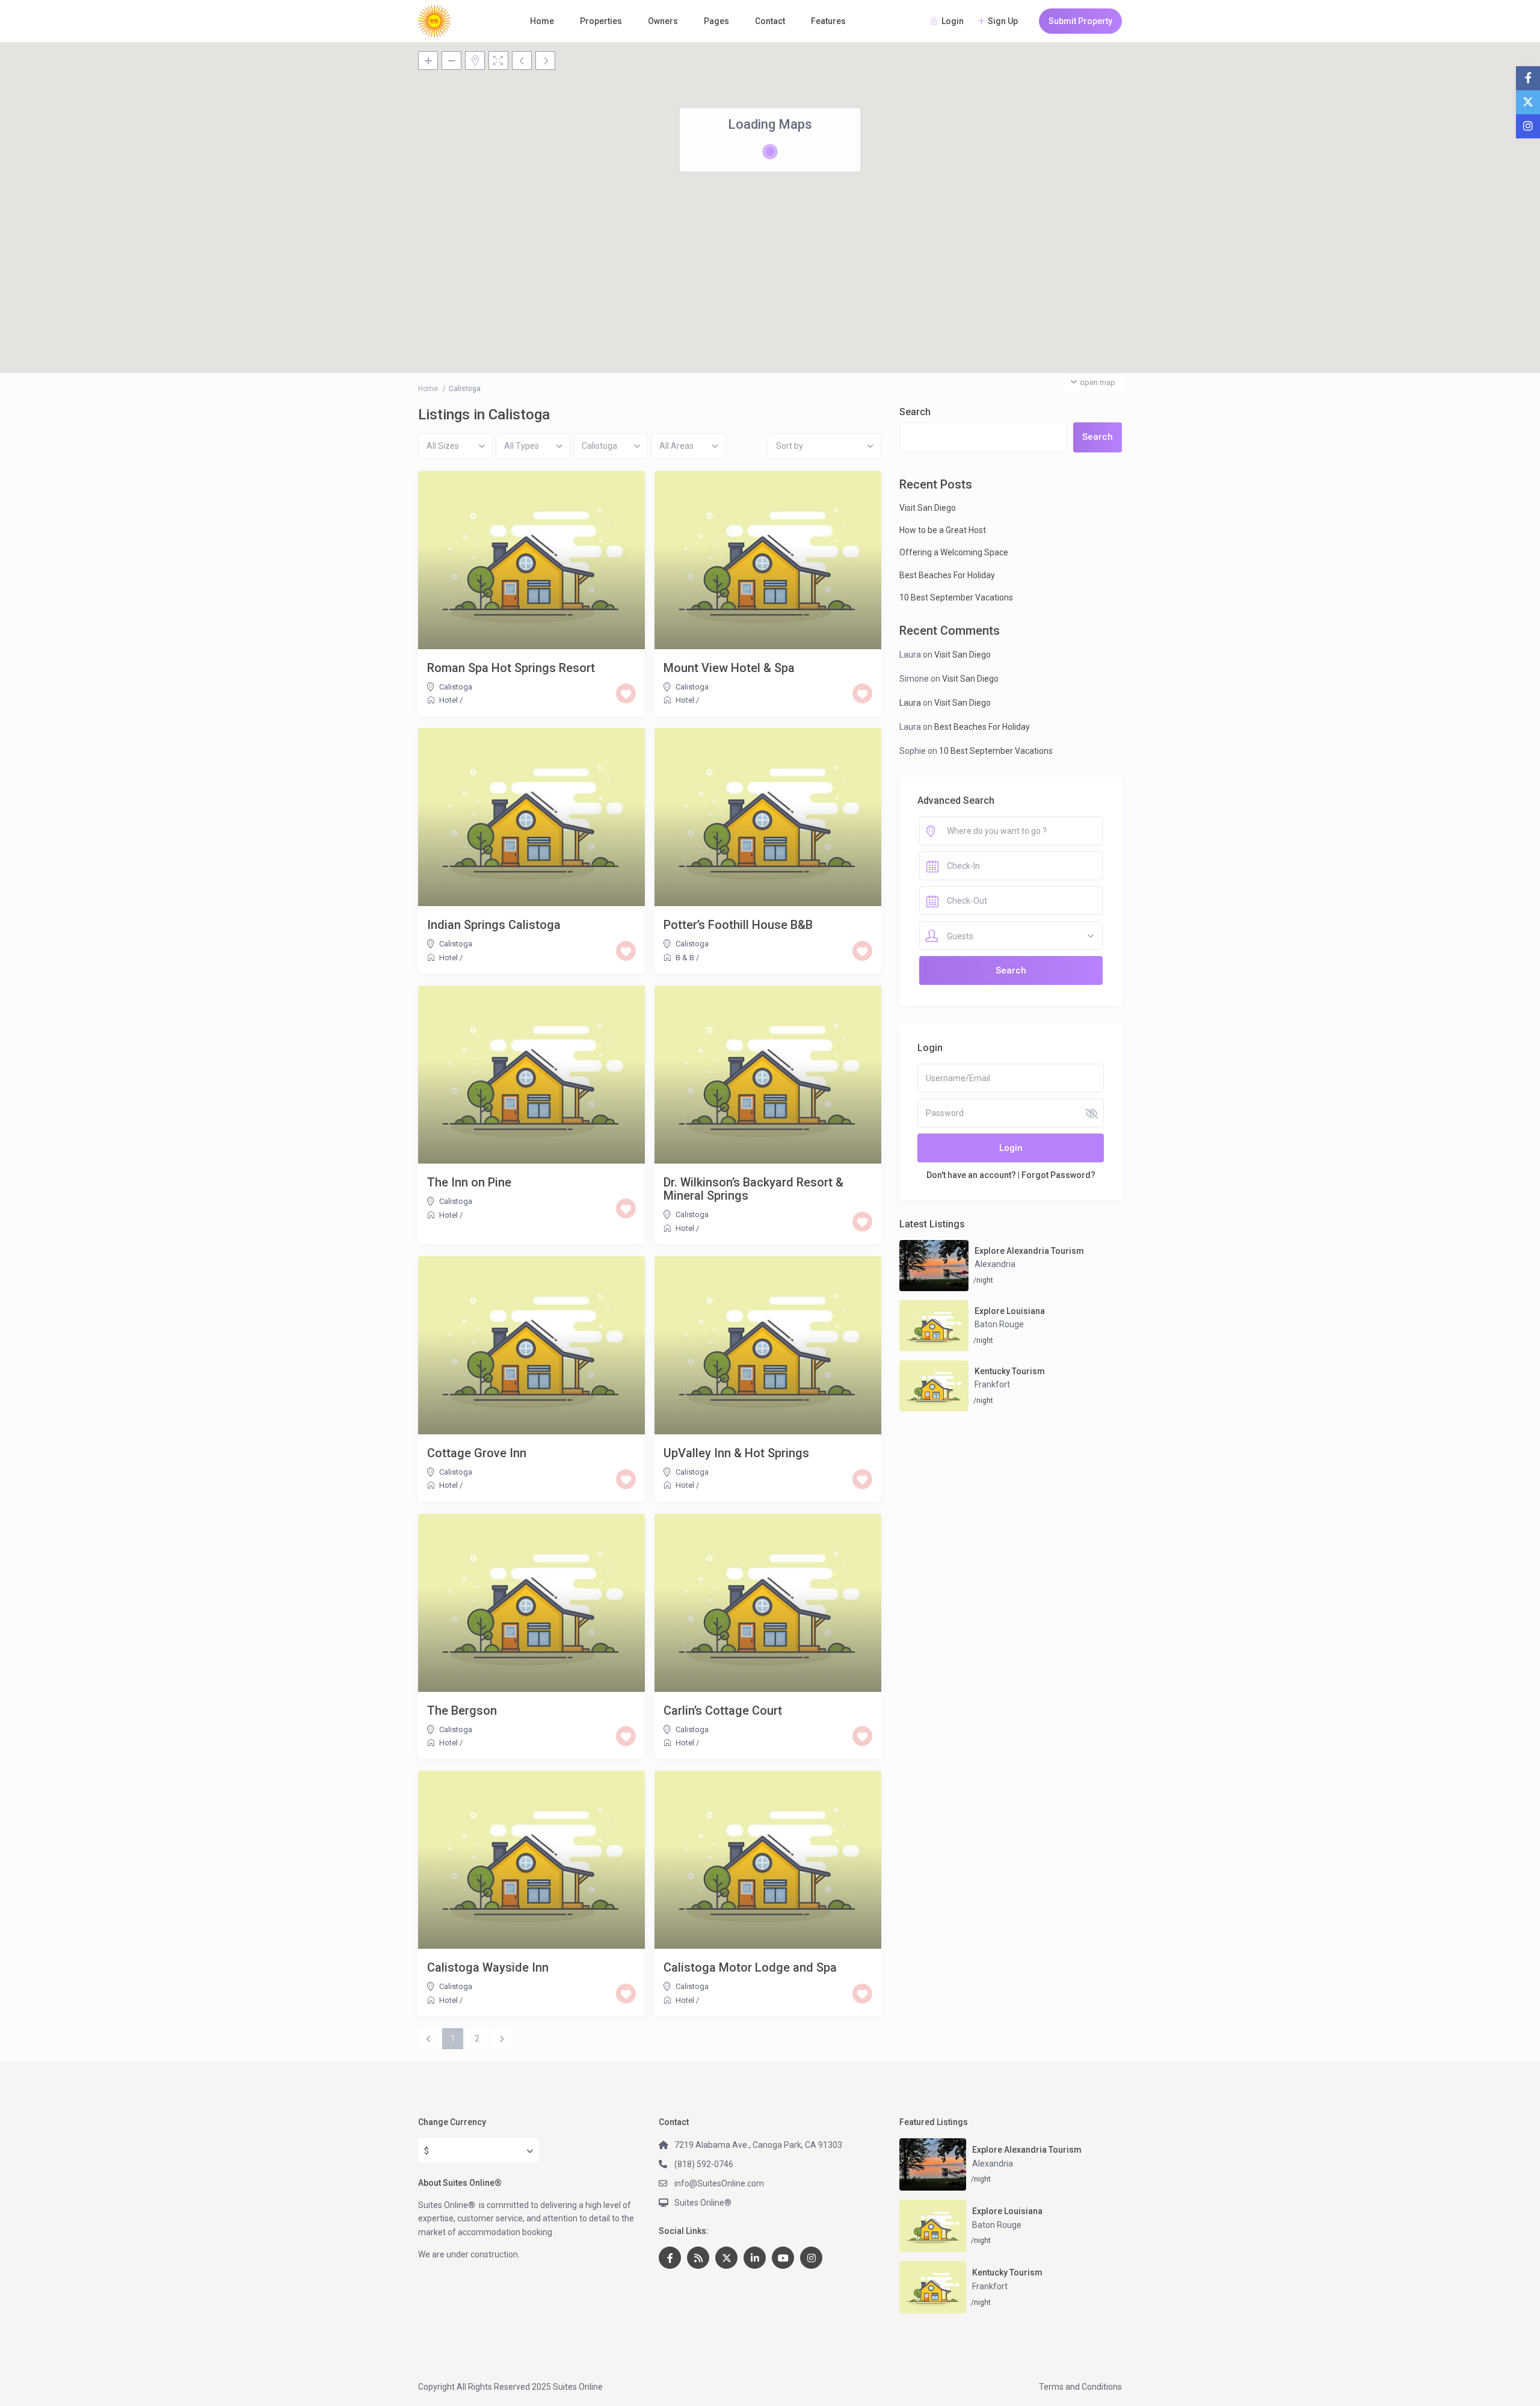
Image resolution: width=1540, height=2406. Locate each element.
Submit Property (1080, 21)
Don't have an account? (971, 1175)
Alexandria (995, 1264)
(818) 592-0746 (704, 2164)
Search (915, 412)
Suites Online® (703, 2203)
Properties (601, 21)
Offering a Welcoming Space (954, 552)
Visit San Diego (928, 508)
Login (1011, 1148)
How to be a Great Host (943, 530)
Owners (663, 21)
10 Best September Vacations (956, 597)
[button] (908, 223)
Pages (716, 21)
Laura (910, 703)
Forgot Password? (1058, 1175)
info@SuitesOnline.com (719, 2183)
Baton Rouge (999, 1324)
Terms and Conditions (1080, 2387)
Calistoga (456, 687)
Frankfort (992, 1384)
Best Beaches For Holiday (947, 575)
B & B (685, 958)
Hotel (448, 700)
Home (542, 21)
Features (828, 21)
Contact (770, 21)
